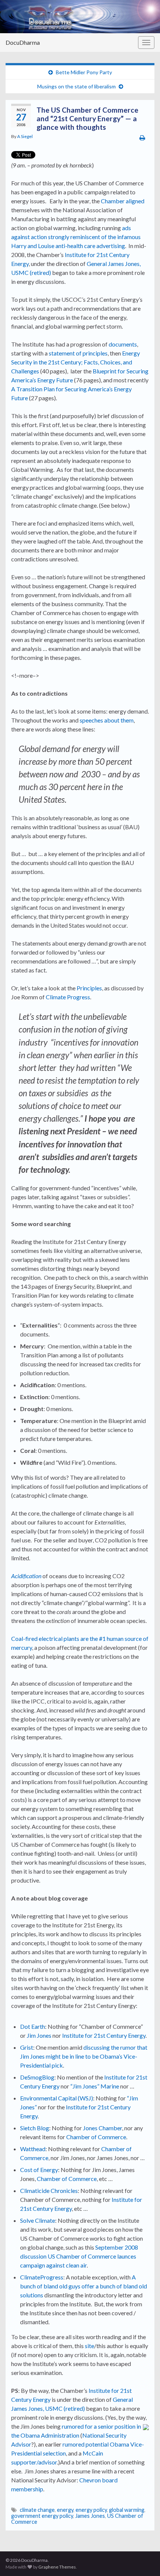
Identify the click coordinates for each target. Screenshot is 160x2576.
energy (65, 2510)
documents (123, 344)
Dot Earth (33, 2026)
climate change (37, 2510)
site (89, 2346)
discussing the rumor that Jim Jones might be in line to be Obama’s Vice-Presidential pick (84, 2056)
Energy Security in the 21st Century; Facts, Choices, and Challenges (76, 362)
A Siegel (25, 136)
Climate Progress (68, 997)
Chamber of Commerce (96, 2137)
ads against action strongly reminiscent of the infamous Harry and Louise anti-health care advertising (76, 237)
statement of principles (78, 353)
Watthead (33, 2149)
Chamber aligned (122, 201)
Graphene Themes (57, 2567)
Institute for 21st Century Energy (104, 2035)
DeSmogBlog (37, 2077)
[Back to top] (143, 2559)
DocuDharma (23, 42)
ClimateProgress (42, 2277)
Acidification (27, 1576)
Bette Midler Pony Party (84, 72)
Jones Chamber (103, 2128)
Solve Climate (38, 2220)
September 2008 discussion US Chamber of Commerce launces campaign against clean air (79, 2256)
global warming (127, 2510)
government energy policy (42, 2516)
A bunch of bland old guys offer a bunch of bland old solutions (84, 2286)
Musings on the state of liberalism (76, 86)
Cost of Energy (39, 2170)
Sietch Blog (35, 2128)
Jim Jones (39, 2035)
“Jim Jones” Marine (95, 2086)
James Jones (90, 2516)
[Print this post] (142, 137)
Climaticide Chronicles (49, 2190)
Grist (27, 2047)
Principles (89, 988)
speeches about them (107, 720)
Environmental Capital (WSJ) (57, 2098)
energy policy (91, 2510)
